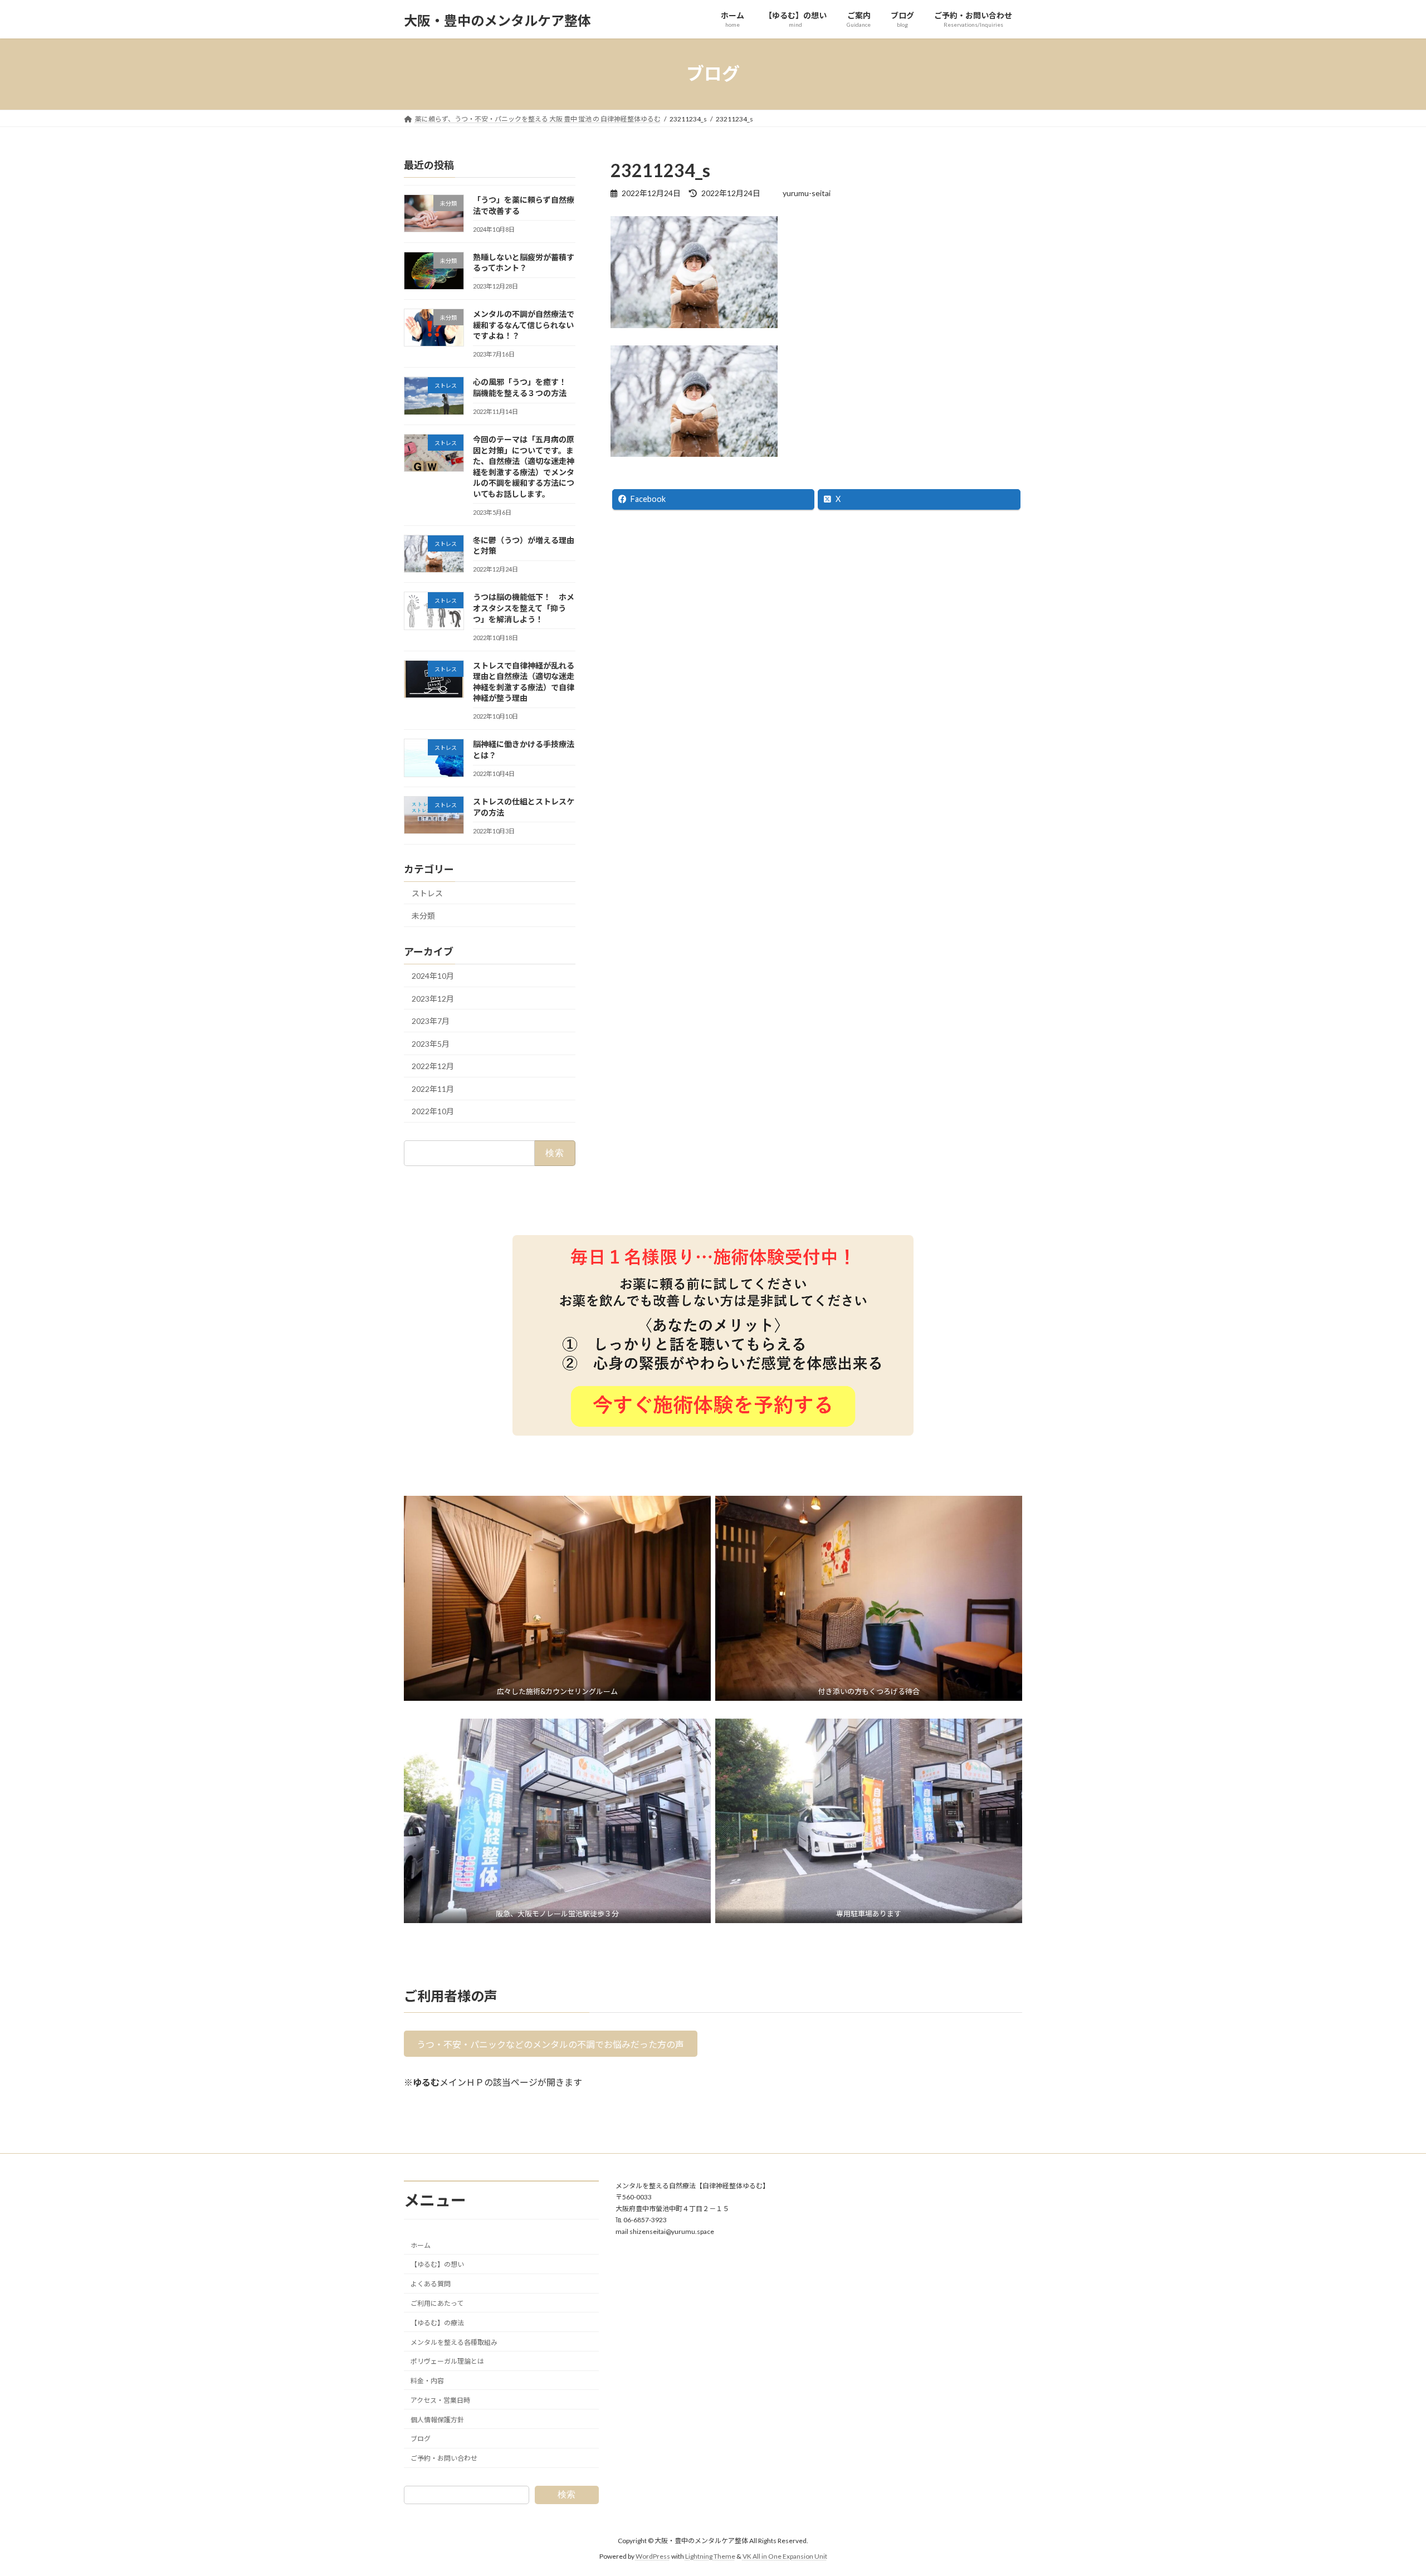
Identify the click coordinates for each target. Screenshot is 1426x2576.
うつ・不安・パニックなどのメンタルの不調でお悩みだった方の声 (550, 2044)
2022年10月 (433, 1111)
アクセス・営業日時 (440, 2400)
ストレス (427, 893)
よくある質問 (431, 2284)
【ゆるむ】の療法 (437, 2323)
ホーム (421, 2245)
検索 (567, 2494)
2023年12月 (433, 998)
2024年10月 (433, 976)
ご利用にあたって (437, 2303)
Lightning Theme (710, 2556)
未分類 (423, 916)
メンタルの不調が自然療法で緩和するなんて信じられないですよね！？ (524, 325)
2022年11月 (433, 1088)
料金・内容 (427, 2381)
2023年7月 (431, 1021)
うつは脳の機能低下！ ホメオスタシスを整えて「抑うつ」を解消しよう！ (524, 608)
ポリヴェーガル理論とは (447, 2362)
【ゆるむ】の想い (437, 2265)
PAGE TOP (1385, 2488)
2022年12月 (433, 1066)
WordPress (653, 2556)
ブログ (421, 2439)
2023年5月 (431, 1043)
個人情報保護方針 (437, 2420)
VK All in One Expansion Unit (785, 2556)
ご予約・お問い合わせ (444, 2459)
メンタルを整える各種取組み (454, 2342)
